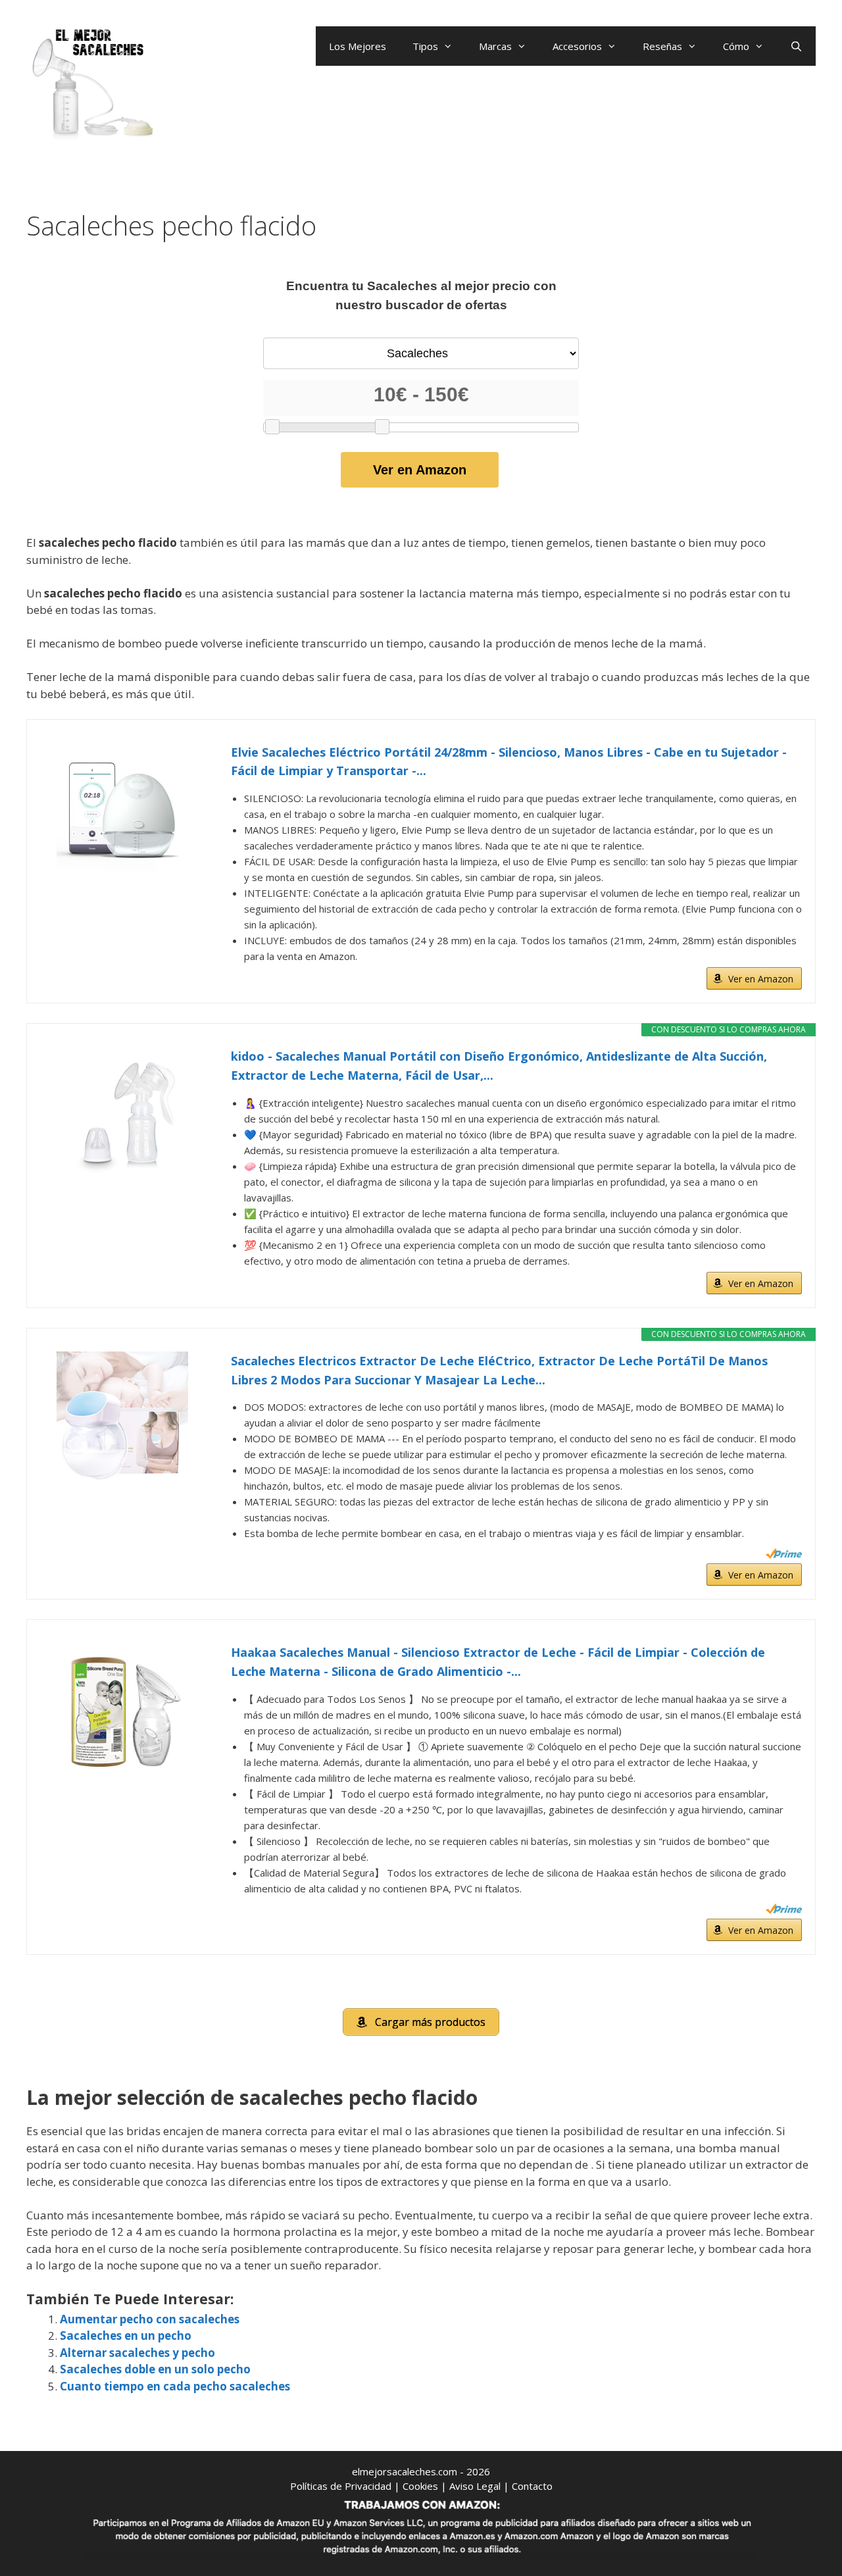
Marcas (495, 46)
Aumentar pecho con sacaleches (150, 2319)
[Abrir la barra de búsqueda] (796, 46)
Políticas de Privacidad (341, 2486)
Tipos (425, 46)
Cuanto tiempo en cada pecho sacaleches (175, 2386)
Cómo (736, 46)
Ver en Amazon (420, 470)
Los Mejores (358, 46)
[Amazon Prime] (784, 1553)
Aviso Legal (475, 2486)
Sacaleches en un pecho (126, 2336)
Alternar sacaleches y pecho (137, 2353)
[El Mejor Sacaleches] (92, 84)
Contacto (532, 2486)
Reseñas (662, 46)
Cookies (420, 2486)
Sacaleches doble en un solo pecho (155, 2369)
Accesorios (577, 46)
